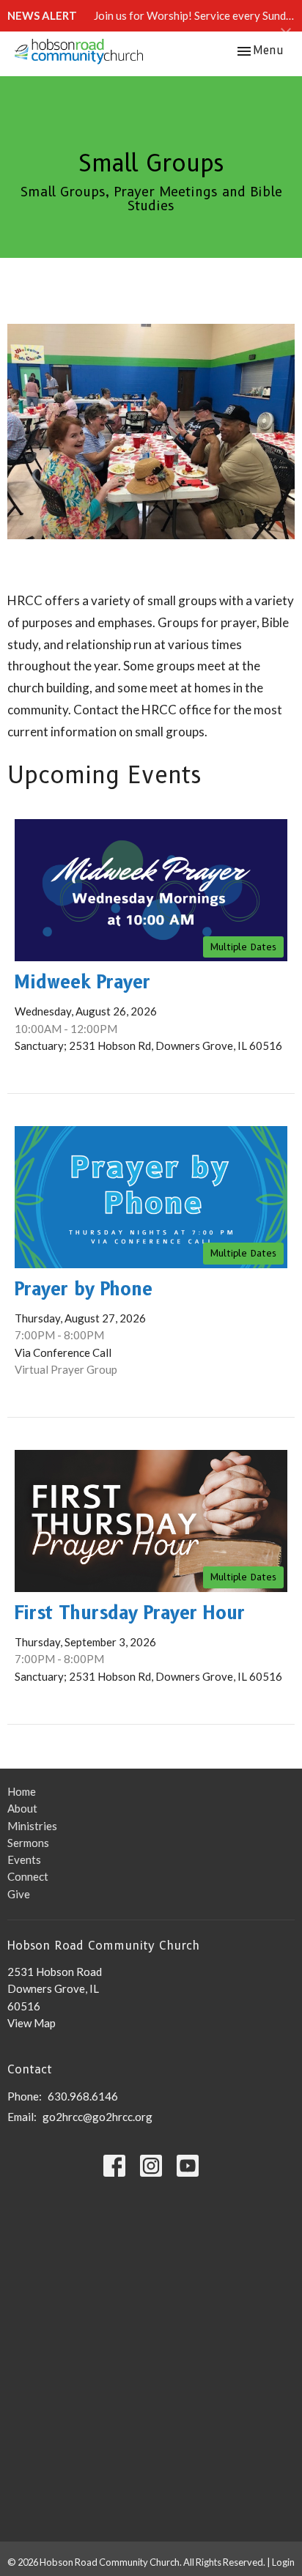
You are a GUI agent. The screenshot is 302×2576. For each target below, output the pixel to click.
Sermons (28, 1843)
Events (24, 1859)
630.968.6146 (83, 2096)
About (22, 1808)
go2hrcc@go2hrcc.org (97, 2117)
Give (19, 1894)
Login (283, 2562)
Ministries (32, 1826)
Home (22, 1791)
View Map (32, 2023)
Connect (28, 1876)
